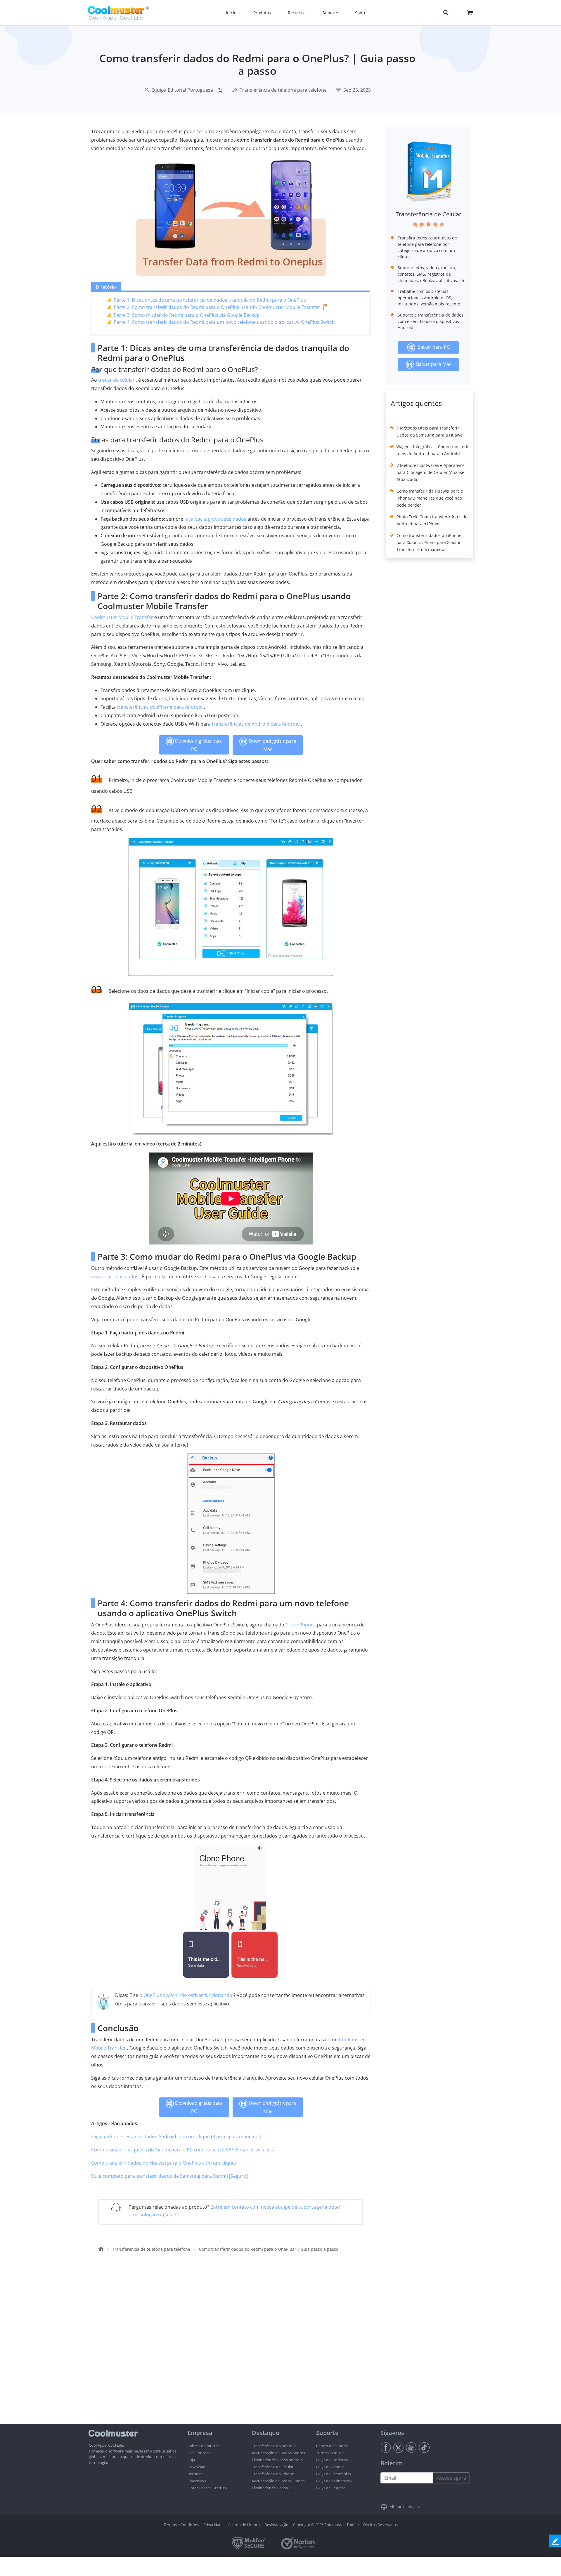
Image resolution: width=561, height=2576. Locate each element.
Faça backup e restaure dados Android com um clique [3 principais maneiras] (176, 2137)
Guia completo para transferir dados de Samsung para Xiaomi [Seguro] (169, 2176)
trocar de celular (116, 380)
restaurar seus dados (115, 1277)
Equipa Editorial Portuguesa (182, 90)
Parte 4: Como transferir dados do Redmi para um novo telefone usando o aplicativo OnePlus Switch (224, 322)
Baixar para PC (432, 347)
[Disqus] (234, 2349)
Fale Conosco (199, 2453)
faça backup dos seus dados (215, 519)
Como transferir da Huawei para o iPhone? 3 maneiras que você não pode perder (430, 498)
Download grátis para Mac (272, 745)
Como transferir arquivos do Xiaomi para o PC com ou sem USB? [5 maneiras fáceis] (183, 2150)
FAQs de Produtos (332, 2460)
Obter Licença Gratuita (207, 2488)
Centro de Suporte (332, 2446)
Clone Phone (299, 1625)
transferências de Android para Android (256, 724)
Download (196, 2467)
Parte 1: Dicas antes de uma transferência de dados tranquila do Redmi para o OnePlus (210, 300)
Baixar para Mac (433, 364)
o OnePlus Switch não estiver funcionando (186, 1995)
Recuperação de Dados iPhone (278, 2481)
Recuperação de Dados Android (279, 2453)
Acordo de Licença (244, 2525)
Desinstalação (276, 2525)
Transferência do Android (274, 2446)
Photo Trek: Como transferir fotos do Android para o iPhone (432, 520)
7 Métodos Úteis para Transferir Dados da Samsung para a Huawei (430, 431)
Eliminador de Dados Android (277, 2460)
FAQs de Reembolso (334, 2474)
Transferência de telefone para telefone (283, 90)
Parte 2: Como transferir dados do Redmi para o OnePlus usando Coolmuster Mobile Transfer (217, 307)
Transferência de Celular (428, 214)
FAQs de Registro (331, 2488)
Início (231, 13)
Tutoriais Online (330, 2453)
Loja (191, 2460)
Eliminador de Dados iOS (273, 2488)
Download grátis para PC (198, 745)
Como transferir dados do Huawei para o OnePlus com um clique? (164, 2163)
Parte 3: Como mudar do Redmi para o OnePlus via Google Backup (187, 315)
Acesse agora (451, 2478)
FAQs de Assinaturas (334, 2481)
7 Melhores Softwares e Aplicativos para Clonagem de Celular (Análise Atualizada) (431, 472)
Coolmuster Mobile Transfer (122, 617)
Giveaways (197, 2481)
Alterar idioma (402, 2507)
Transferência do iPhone (273, 2474)
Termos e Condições (181, 2525)
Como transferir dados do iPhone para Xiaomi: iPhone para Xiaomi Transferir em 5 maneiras (429, 542)
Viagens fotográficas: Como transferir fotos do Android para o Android (433, 450)
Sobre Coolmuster (203, 2446)
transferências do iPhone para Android (160, 707)
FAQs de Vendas (330, 2467)
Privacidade (213, 2525)
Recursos (195, 2474)
